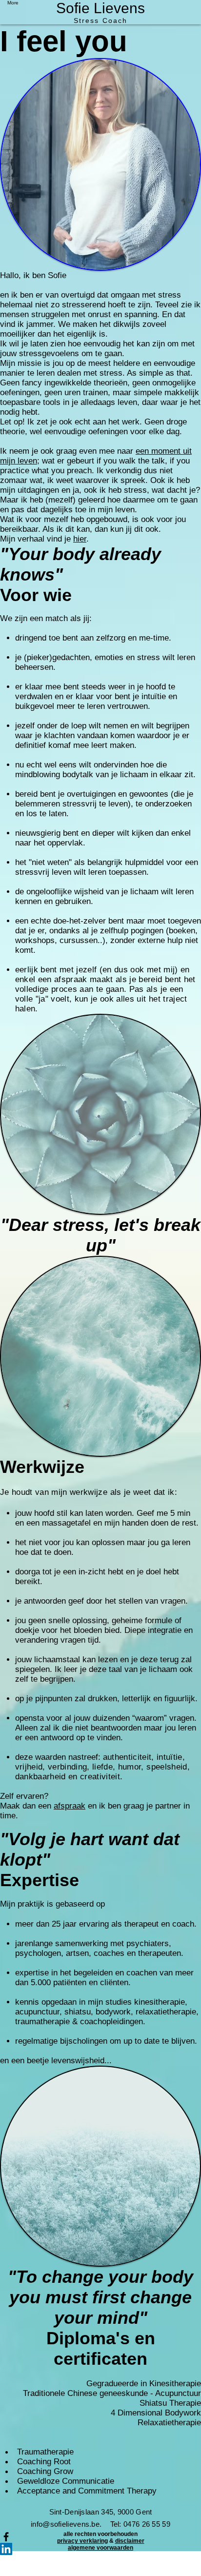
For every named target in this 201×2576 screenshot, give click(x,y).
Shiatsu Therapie (170, 2403)
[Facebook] (100, 2537)
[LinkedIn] (100, 2549)
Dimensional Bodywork (158, 2413)
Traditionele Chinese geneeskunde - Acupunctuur (112, 2393)
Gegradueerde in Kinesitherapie (144, 2384)
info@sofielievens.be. (70, 2524)
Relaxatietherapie (169, 2423)
